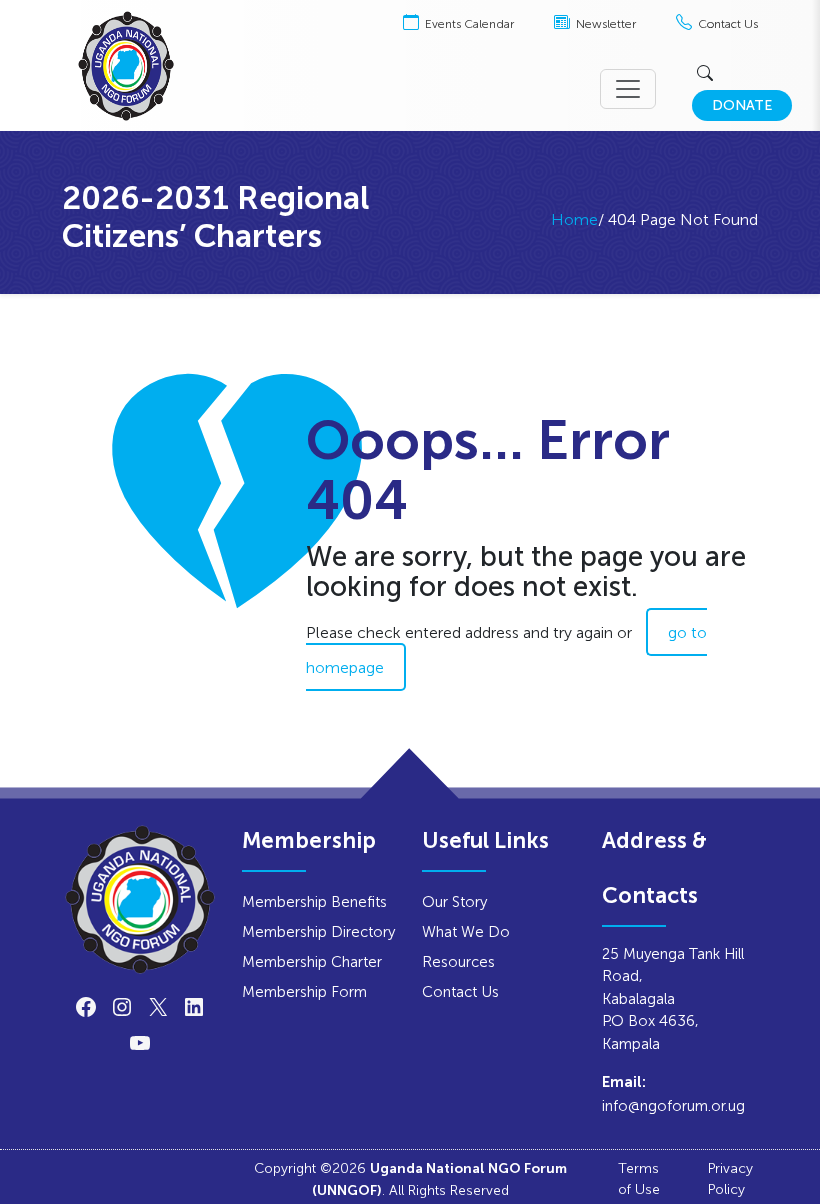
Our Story (454, 901)
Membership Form (304, 991)
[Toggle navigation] (628, 89)
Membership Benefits (314, 901)
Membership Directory (318, 931)
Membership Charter (312, 961)
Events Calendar (468, 24)
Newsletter (604, 24)
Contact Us (726, 24)
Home (574, 219)
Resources (458, 961)
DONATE (742, 105)
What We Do (466, 931)
